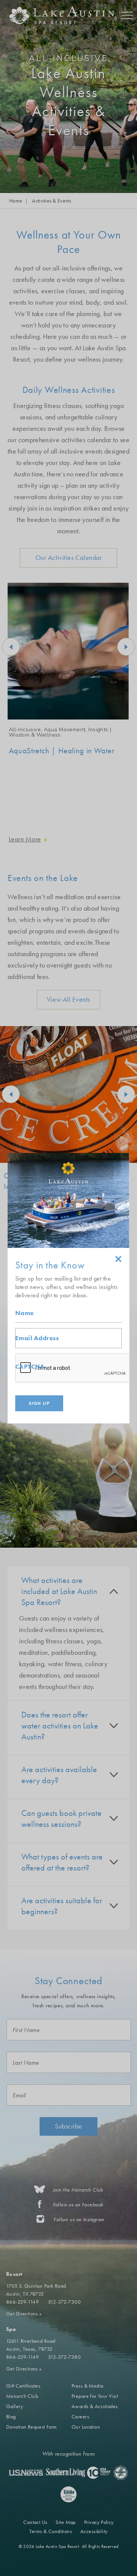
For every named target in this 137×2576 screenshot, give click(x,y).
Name (25, 1313)
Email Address (37, 1338)
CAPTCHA (30, 1367)
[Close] (118, 1260)
